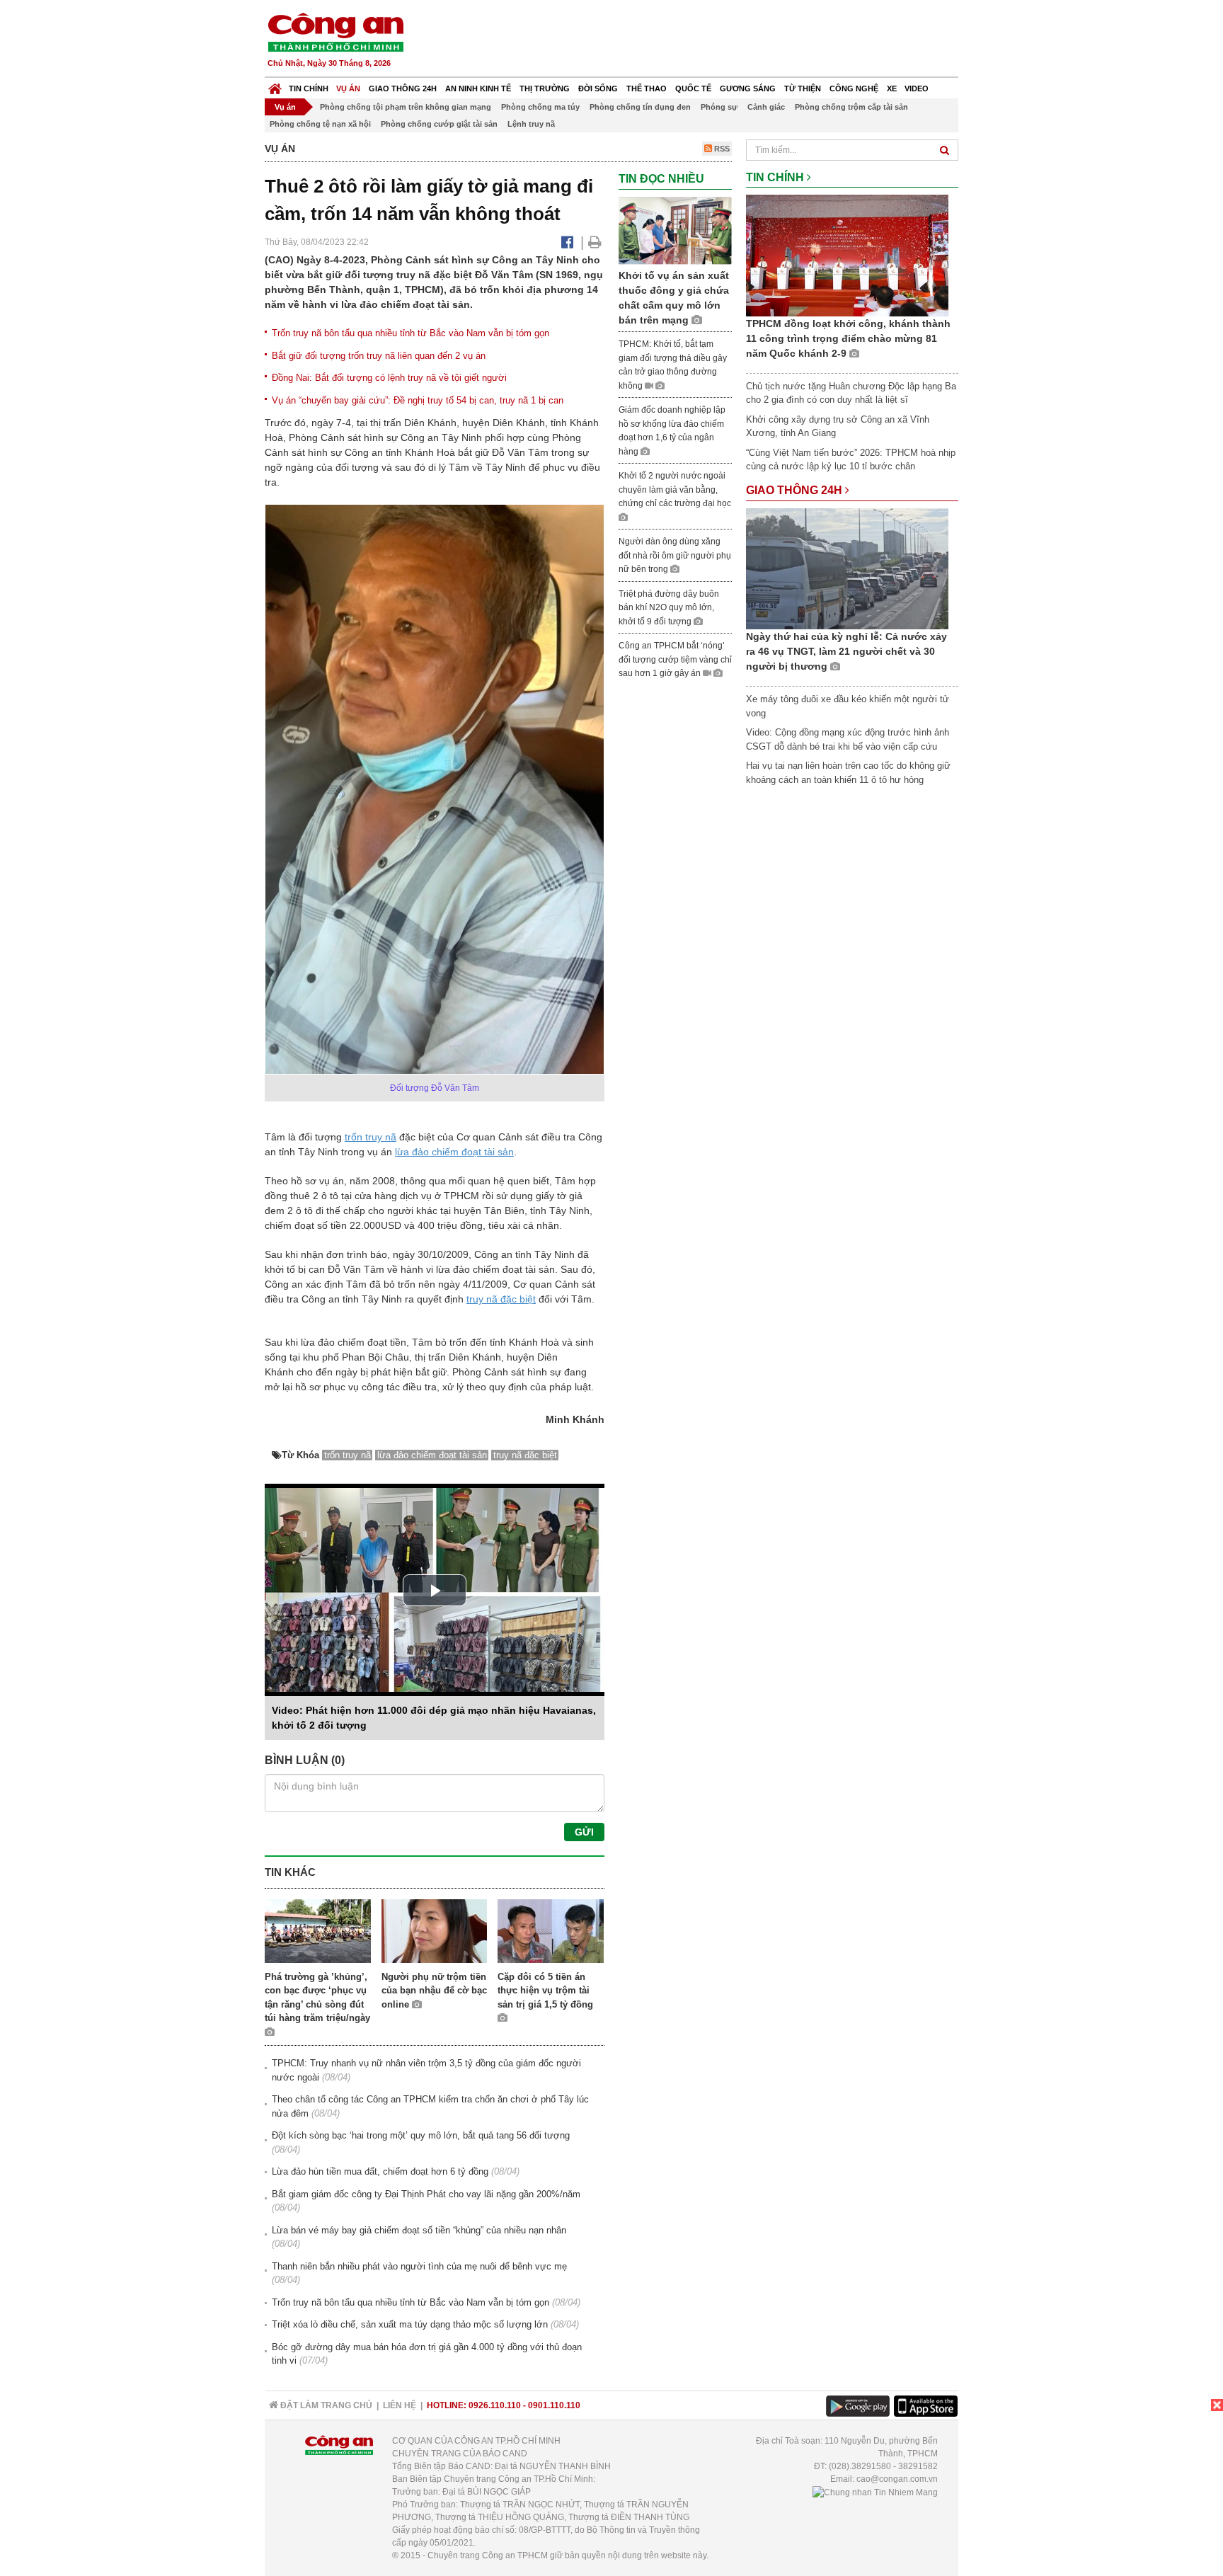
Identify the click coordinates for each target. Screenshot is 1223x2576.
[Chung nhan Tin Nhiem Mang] (875, 2492)
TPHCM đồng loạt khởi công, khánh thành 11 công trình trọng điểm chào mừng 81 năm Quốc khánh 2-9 (848, 338)
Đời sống (598, 88)
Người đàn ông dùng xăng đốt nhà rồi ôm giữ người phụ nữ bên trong (675, 555)
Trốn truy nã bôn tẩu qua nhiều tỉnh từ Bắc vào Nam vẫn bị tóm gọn (410, 333)
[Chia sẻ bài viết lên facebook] (567, 242)
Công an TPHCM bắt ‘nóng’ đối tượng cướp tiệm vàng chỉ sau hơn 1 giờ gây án (675, 659)
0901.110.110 (554, 2405)
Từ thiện (803, 88)
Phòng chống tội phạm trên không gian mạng (406, 107)
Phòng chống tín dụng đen (640, 107)
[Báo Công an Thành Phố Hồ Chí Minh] (275, 85)
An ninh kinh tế (478, 88)
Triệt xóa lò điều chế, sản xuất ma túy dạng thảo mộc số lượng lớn (410, 2324)
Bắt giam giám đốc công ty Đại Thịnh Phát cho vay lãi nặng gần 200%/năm (426, 2194)
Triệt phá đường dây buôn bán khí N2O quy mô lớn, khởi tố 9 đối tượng (669, 608)
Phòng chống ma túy (540, 107)
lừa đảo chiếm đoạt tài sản (454, 1152)
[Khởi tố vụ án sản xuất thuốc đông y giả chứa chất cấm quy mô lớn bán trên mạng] (675, 230)
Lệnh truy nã (531, 124)
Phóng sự (719, 107)
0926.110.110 (495, 2405)
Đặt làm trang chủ (325, 2405)
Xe (892, 88)
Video (917, 88)
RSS (721, 149)
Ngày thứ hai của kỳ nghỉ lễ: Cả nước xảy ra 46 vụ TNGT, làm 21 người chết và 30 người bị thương (846, 651)
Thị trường (545, 88)
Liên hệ (400, 2405)
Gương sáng (748, 88)
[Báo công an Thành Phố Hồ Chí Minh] (335, 32)
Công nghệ (854, 88)
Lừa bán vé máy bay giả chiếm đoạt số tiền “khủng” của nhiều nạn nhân (419, 2230)
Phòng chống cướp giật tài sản (439, 124)
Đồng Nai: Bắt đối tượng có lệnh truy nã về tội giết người (389, 378)
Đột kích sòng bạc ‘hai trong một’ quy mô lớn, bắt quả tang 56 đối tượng (421, 2135)
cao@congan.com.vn (897, 2479)
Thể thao (647, 88)
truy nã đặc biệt (501, 1299)
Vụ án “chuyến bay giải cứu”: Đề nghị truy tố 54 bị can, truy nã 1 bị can (418, 400)
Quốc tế (693, 88)
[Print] (595, 242)
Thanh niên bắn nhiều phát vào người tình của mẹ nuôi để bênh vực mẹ (419, 2266)
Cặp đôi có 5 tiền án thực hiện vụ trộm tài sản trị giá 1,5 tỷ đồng (545, 1991)
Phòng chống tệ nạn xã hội (320, 124)
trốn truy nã (371, 1137)
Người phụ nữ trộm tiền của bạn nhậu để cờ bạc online (434, 1991)
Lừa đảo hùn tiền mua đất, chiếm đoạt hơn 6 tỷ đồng (380, 2171)
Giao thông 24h (403, 88)
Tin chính (309, 88)
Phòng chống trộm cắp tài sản (851, 107)
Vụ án (348, 88)
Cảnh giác (766, 107)
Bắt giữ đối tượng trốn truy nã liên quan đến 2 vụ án (379, 356)
